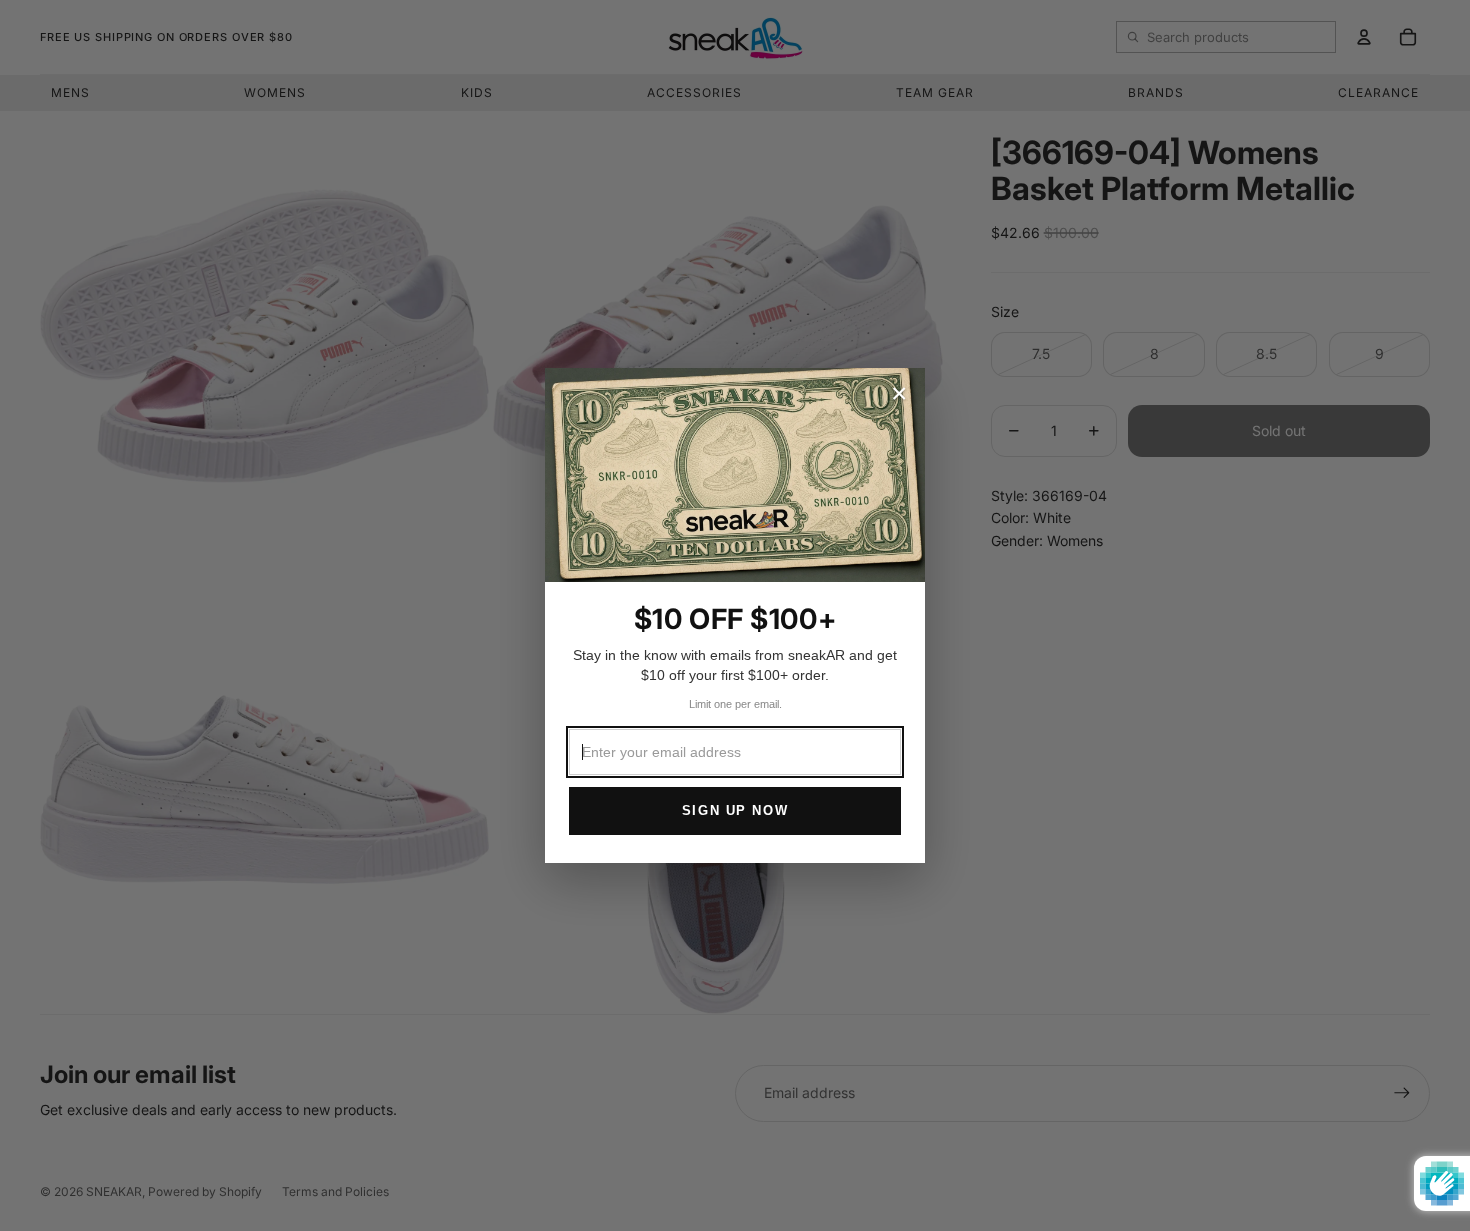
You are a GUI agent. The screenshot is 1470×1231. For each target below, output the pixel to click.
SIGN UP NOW (735, 810)
